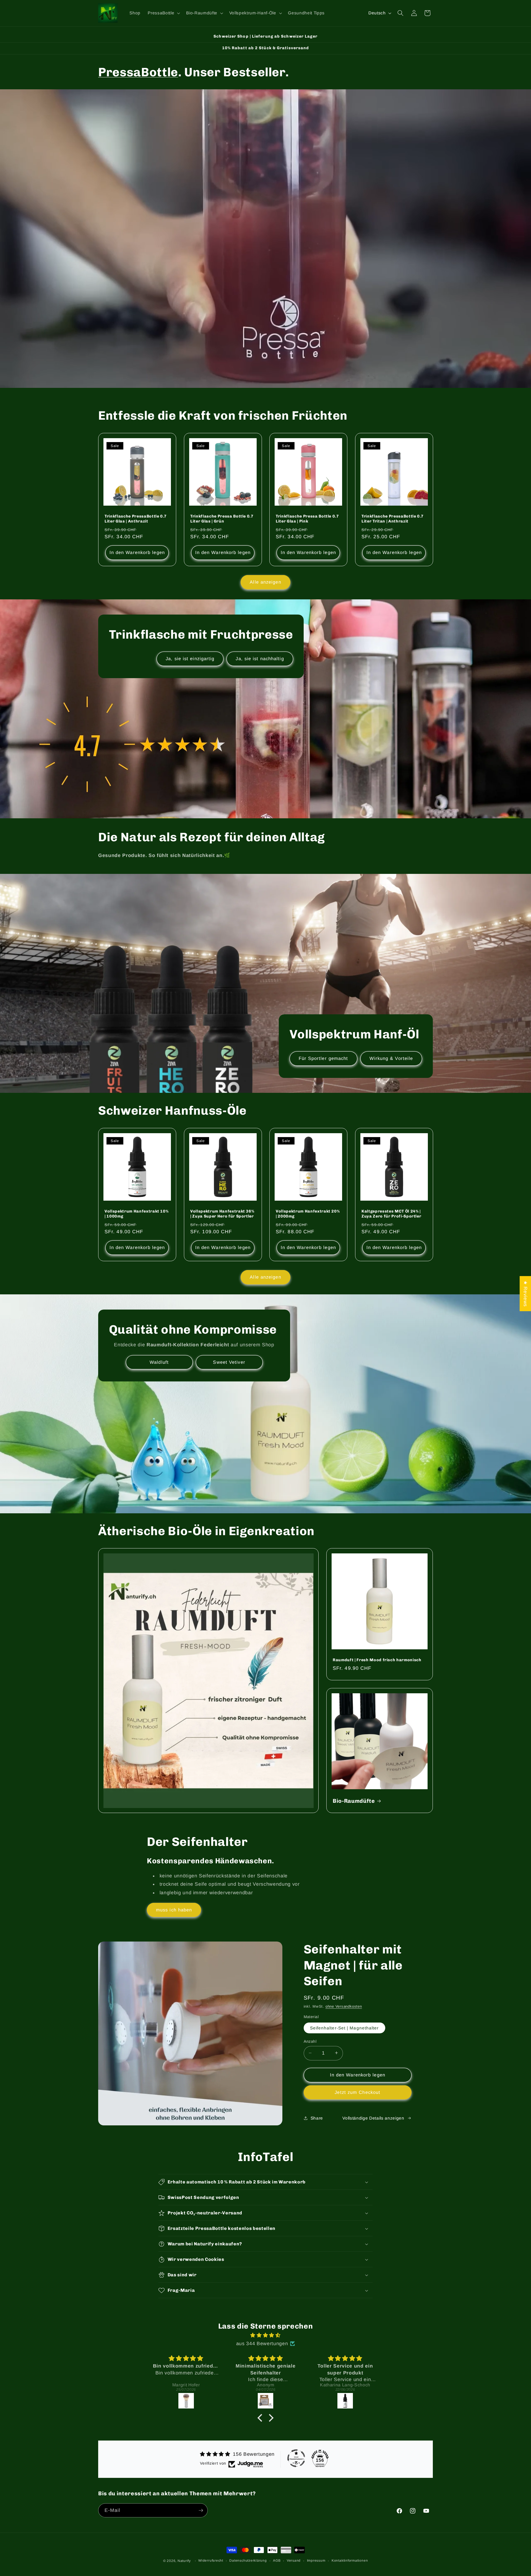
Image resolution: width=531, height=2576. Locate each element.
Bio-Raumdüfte (354, 1801)
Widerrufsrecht (211, 2561)
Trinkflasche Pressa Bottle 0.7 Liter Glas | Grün (222, 519)
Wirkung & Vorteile (391, 1058)
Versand (294, 2561)
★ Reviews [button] (525, 1294)
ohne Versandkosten (344, 2006)
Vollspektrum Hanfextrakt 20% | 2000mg (308, 1214)
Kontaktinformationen (350, 2561)
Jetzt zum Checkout (357, 2092)
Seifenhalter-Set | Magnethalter (344, 2028)
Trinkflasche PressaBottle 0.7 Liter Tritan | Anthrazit (393, 519)
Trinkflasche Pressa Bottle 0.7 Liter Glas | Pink (307, 519)
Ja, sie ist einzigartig (190, 659)
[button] (163, 13)
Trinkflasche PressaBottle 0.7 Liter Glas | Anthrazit (136, 519)
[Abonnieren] (201, 2510)
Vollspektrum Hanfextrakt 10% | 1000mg (136, 1214)
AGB (277, 2561)
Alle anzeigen (265, 582)
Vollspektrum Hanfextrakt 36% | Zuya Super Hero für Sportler (222, 1214)
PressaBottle (138, 72)
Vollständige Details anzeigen (373, 2118)
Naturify (184, 2561)
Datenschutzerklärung (248, 2561)
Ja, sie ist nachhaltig (260, 659)
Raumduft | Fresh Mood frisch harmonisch (377, 1660)
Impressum (316, 2561)
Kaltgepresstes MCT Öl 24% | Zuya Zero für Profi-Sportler (391, 1214)
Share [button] (317, 2118)
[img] (265, 2335)
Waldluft (159, 1362)
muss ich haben (174, 1910)
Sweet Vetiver (229, 1362)
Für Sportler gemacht (323, 1058)
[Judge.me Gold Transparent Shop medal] (296, 2458)
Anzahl (310, 2041)
